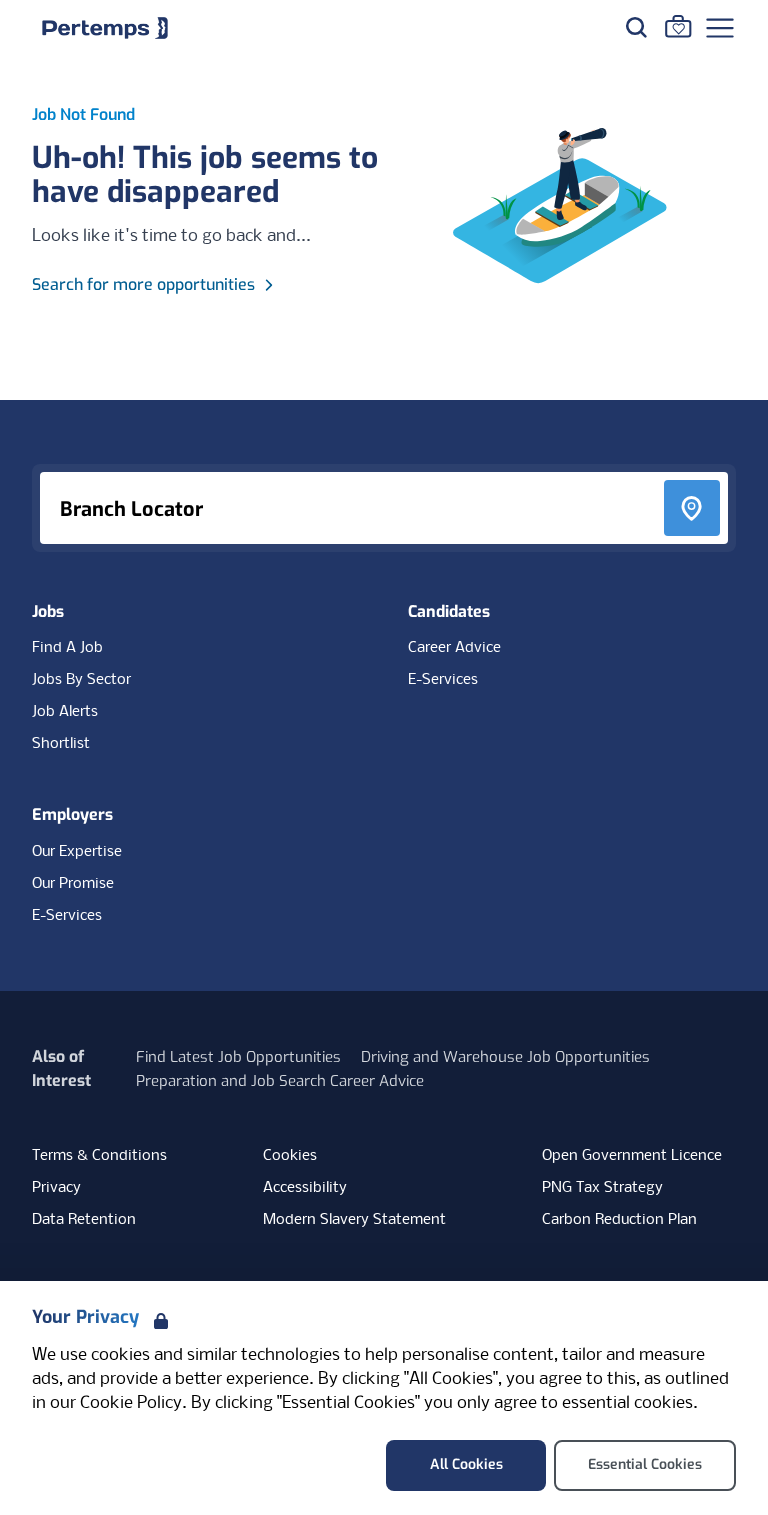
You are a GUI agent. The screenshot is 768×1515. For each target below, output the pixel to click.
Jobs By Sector (81, 680)
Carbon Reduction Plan (619, 1220)
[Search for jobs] (636, 27)
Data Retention (84, 1220)
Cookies (290, 1156)
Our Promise (73, 884)
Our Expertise (77, 852)
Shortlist (61, 744)
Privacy (56, 1188)
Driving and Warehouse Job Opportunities (505, 1057)
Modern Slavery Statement (354, 1220)
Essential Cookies (645, 1464)
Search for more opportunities (143, 284)
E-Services (443, 680)
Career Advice (454, 648)
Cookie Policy (131, 1403)
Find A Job (67, 648)
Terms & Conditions (99, 1156)
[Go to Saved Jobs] (678, 26)
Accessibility (305, 1188)
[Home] (105, 28)
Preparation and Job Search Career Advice (280, 1081)
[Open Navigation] (720, 28)
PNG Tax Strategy (602, 1188)
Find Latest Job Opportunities (238, 1057)
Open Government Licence (632, 1156)
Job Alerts (65, 712)
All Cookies (466, 1464)
